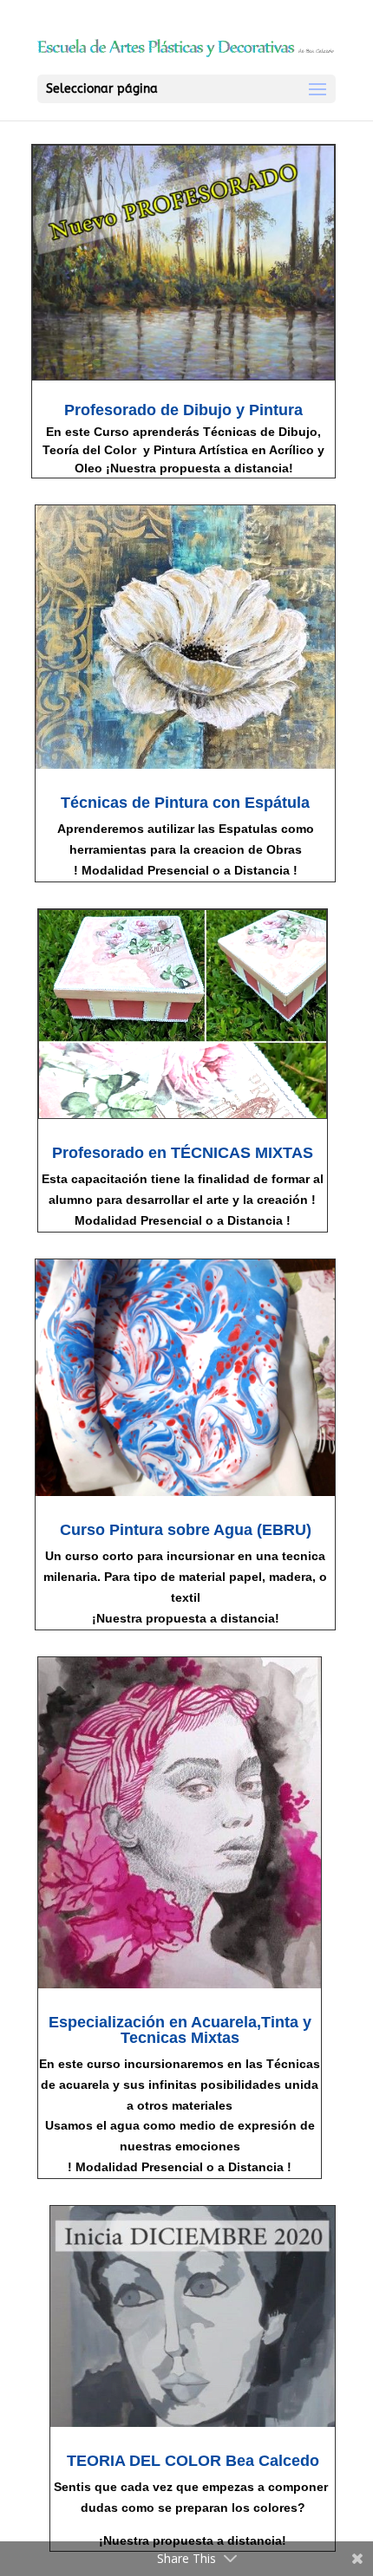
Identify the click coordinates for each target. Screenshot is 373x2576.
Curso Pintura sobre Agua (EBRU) (186, 1530)
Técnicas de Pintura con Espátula (185, 803)
